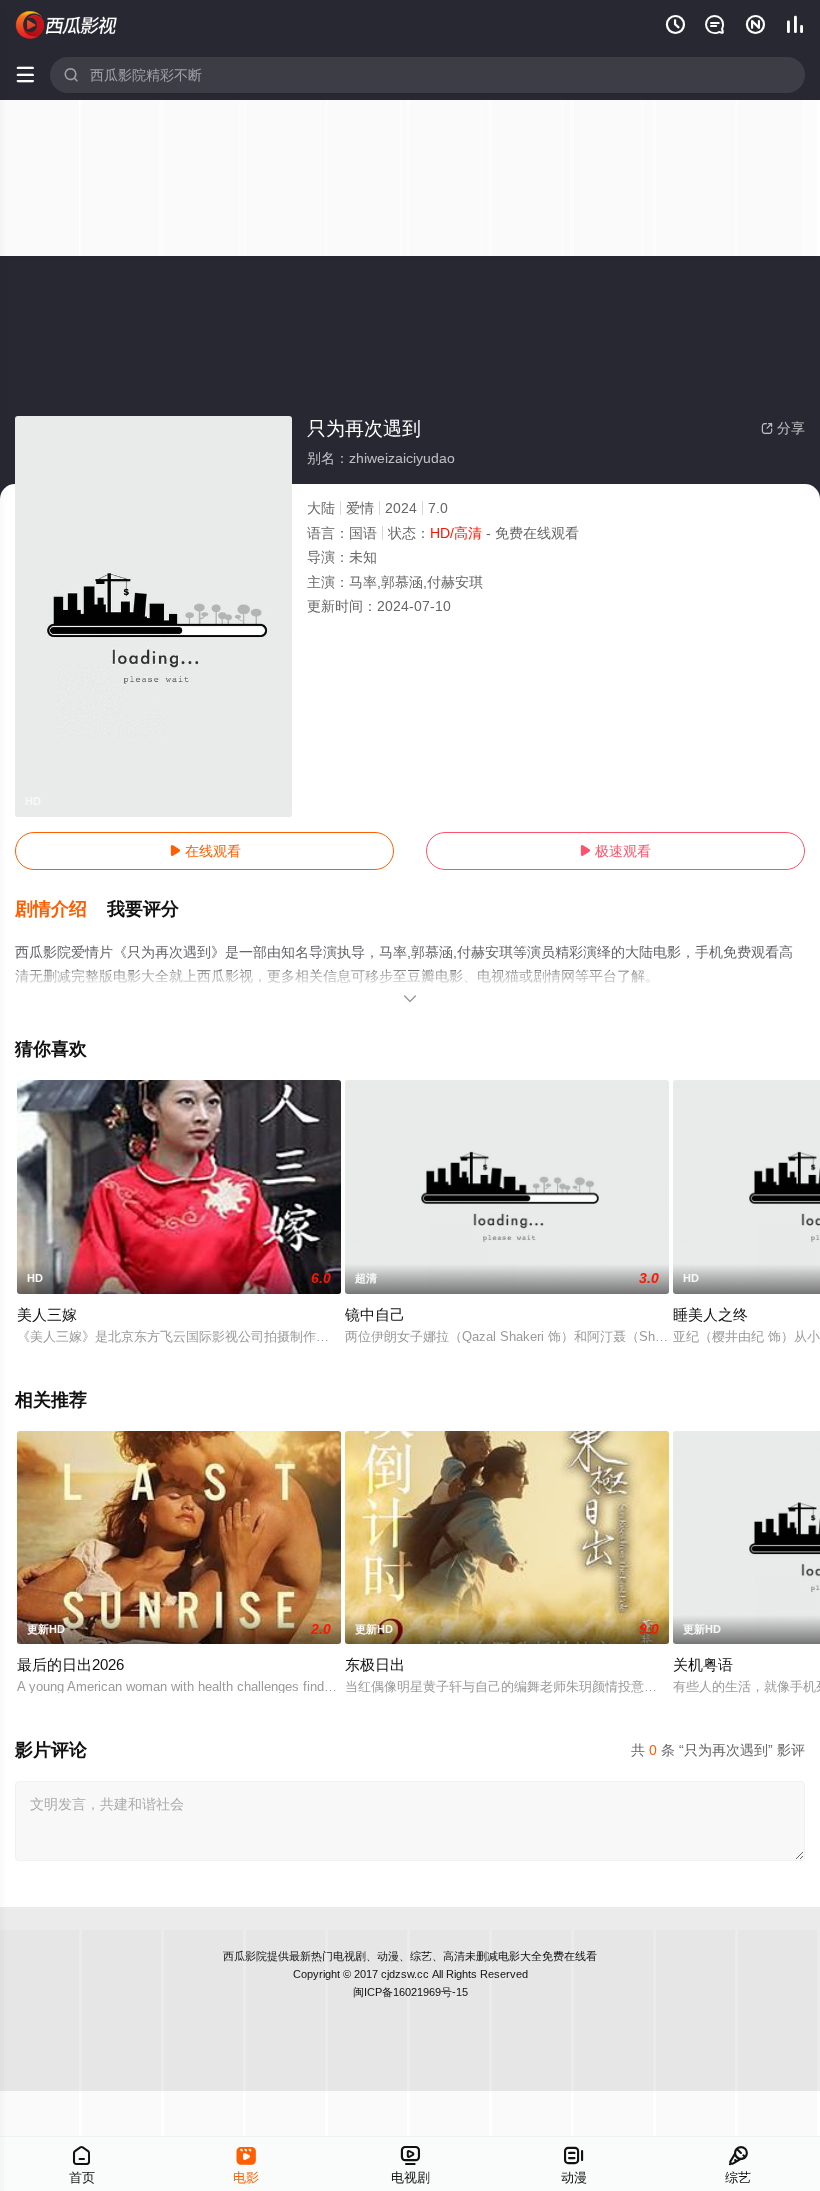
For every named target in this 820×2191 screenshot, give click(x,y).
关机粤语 (703, 1664)
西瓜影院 (245, 1956)
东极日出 (375, 1664)
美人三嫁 (47, 1314)
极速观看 (615, 851)
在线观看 (205, 851)
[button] (61, 910)
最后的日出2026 (70, 1664)
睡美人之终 (710, 1314)
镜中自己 (375, 1314)
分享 (783, 428)
